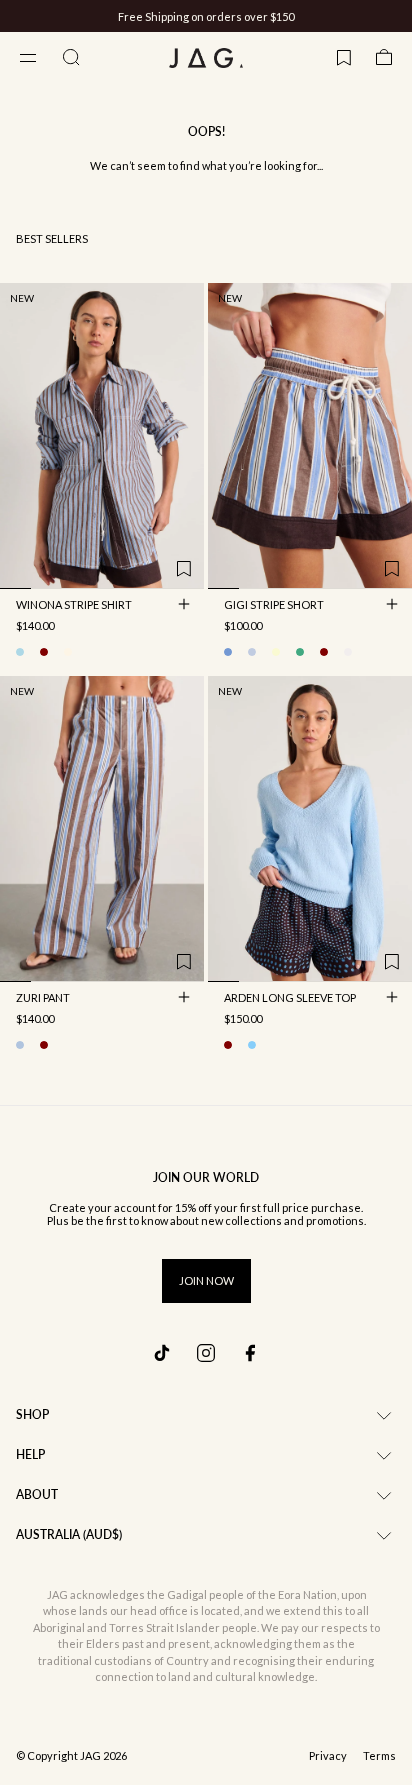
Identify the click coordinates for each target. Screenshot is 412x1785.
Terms (379, 1756)
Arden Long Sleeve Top (290, 999)
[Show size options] (184, 604)
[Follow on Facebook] (250, 1353)
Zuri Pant (43, 999)
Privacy (328, 1756)
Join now (206, 1280)
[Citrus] (276, 652)
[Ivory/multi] (68, 652)
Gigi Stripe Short (274, 606)
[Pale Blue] (252, 1045)
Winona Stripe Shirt (74, 606)
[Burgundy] (228, 1045)
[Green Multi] (300, 652)
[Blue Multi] (20, 1045)
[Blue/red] (252, 652)
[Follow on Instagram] (206, 1353)
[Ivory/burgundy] (44, 652)
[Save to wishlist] (184, 569)
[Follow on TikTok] (162, 1353)
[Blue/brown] (20, 652)
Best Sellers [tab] (52, 238)
